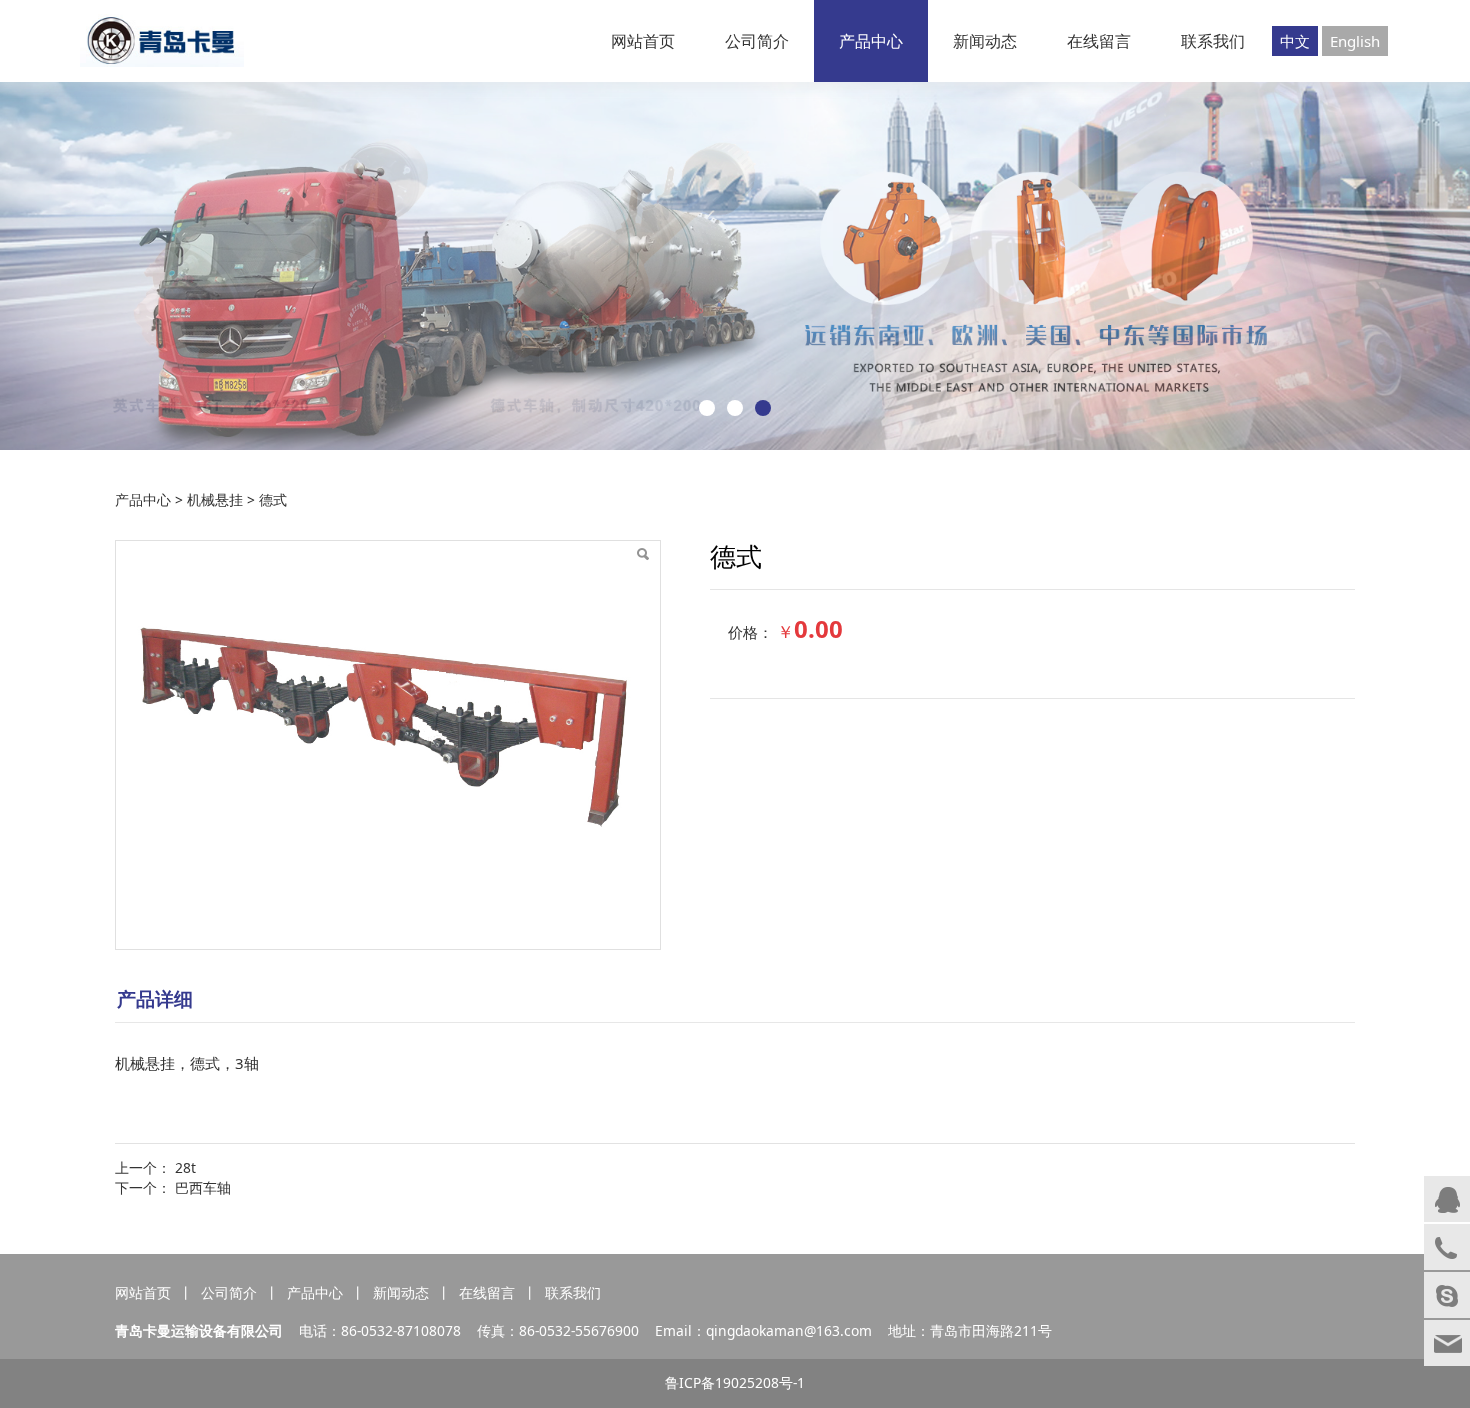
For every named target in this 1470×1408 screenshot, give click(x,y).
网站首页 (643, 41)
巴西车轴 (203, 1187)
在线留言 (1099, 41)
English (1355, 41)
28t (185, 1167)
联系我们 (1213, 41)
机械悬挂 (215, 499)
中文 (1295, 41)
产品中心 (871, 41)
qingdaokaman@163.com (789, 1330)
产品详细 (155, 998)
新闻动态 (985, 41)
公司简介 (757, 41)
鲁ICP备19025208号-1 (735, 1382)
